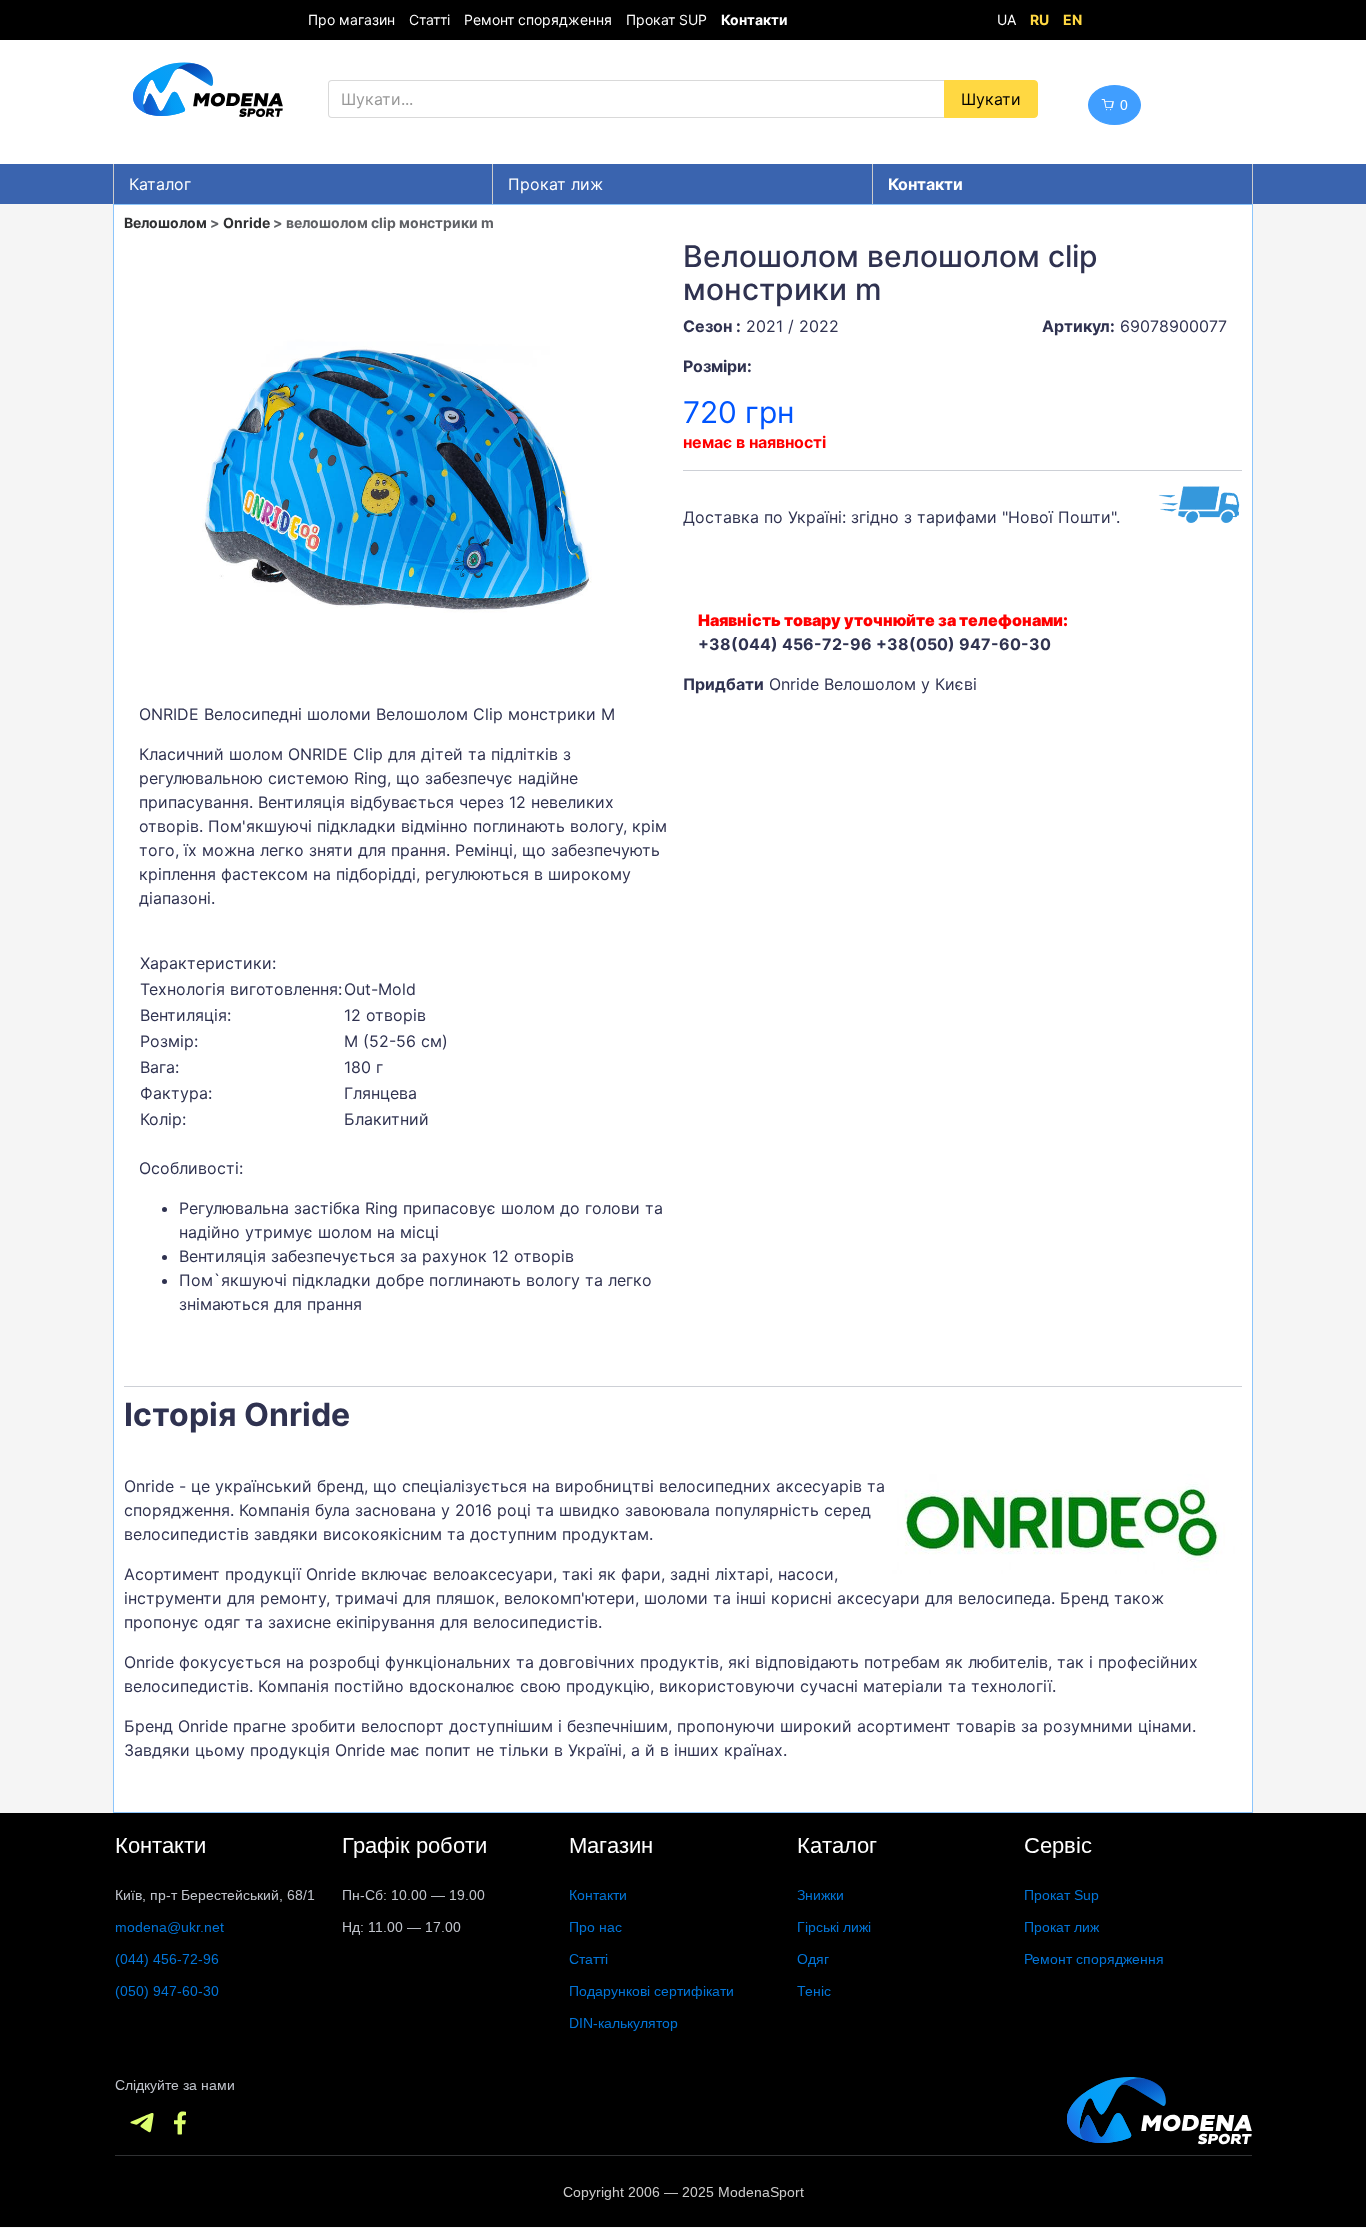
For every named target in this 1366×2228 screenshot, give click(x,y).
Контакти (598, 1895)
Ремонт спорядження (538, 19)
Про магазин (351, 19)
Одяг (813, 1959)
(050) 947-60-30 (167, 1991)
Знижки (820, 1895)
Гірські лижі (834, 1927)
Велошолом (165, 222)
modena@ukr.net (169, 1927)
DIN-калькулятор (623, 2023)
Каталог (160, 184)
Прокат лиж (555, 184)
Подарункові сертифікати (651, 1991)
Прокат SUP (666, 19)
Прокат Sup (1061, 1895)
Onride (246, 222)
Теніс (814, 1991)
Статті (429, 19)
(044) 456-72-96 (167, 1959)
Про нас (595, 1927)
